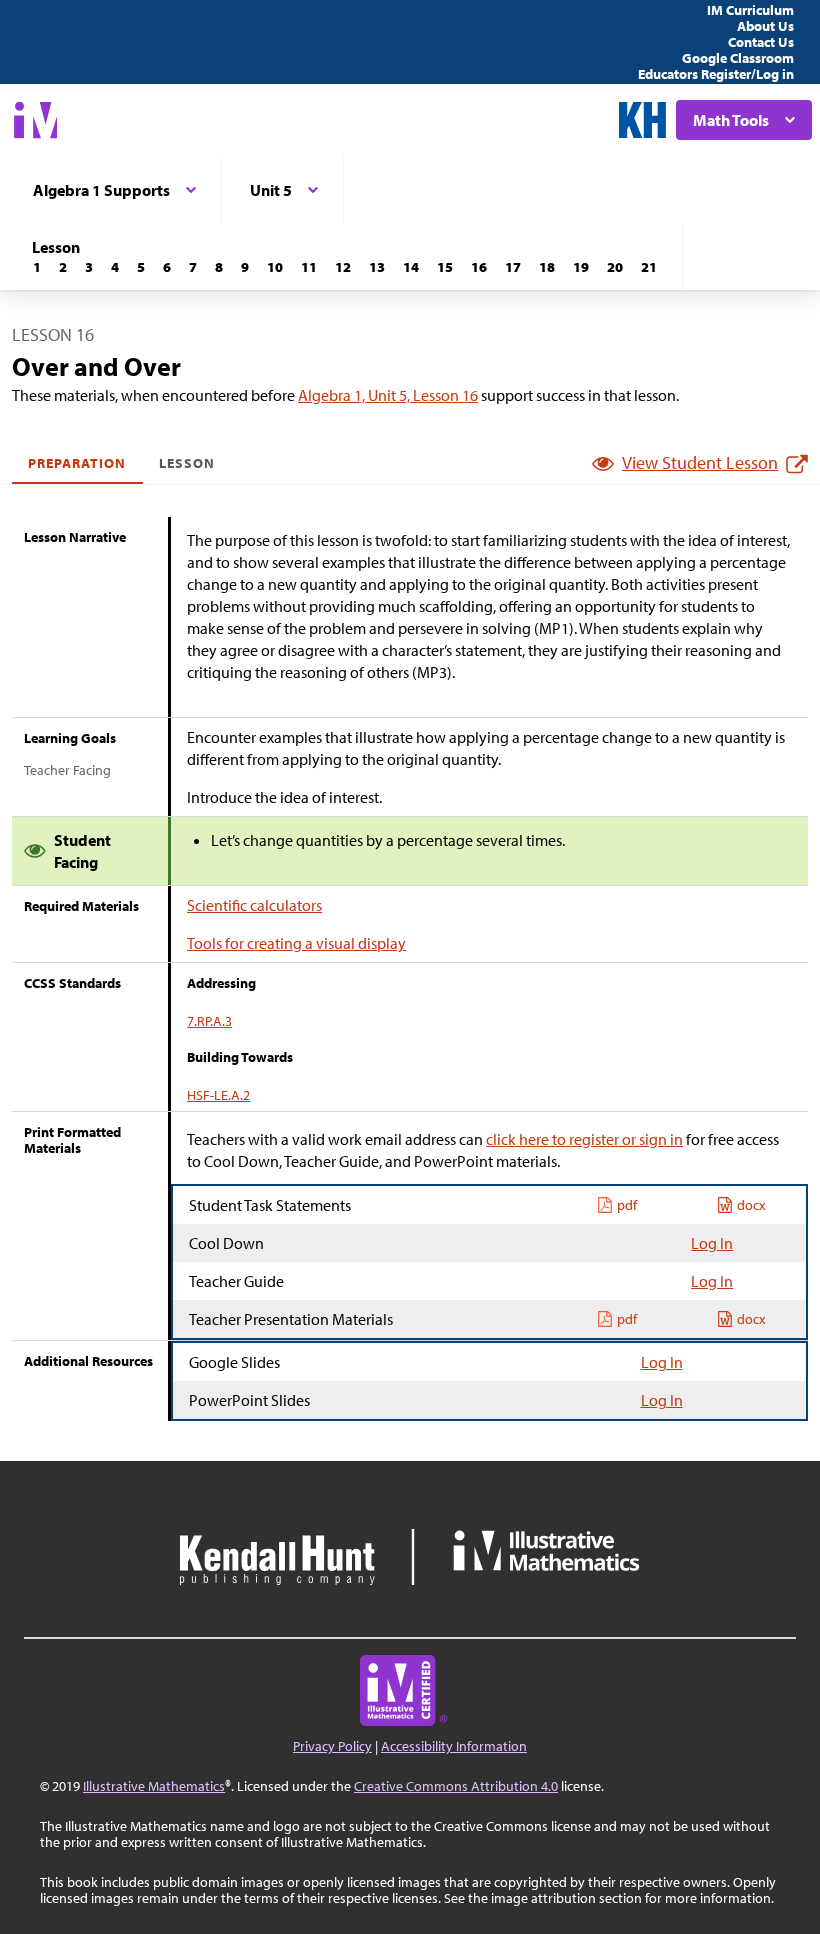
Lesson (187, 463)
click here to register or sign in (584, 1139)
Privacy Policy (332, 1746)
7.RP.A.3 (209, 1021)
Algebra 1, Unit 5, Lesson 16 (388, 395)
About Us (765, 26)
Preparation (77, 463)
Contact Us (761, 42)
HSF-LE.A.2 (218, 1095)
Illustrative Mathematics (154, 1786)
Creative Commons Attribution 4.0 (456, 1786)
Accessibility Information (454, 1746)
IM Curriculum (750, 10)
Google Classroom (738, 58)
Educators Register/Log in (716, 74)
